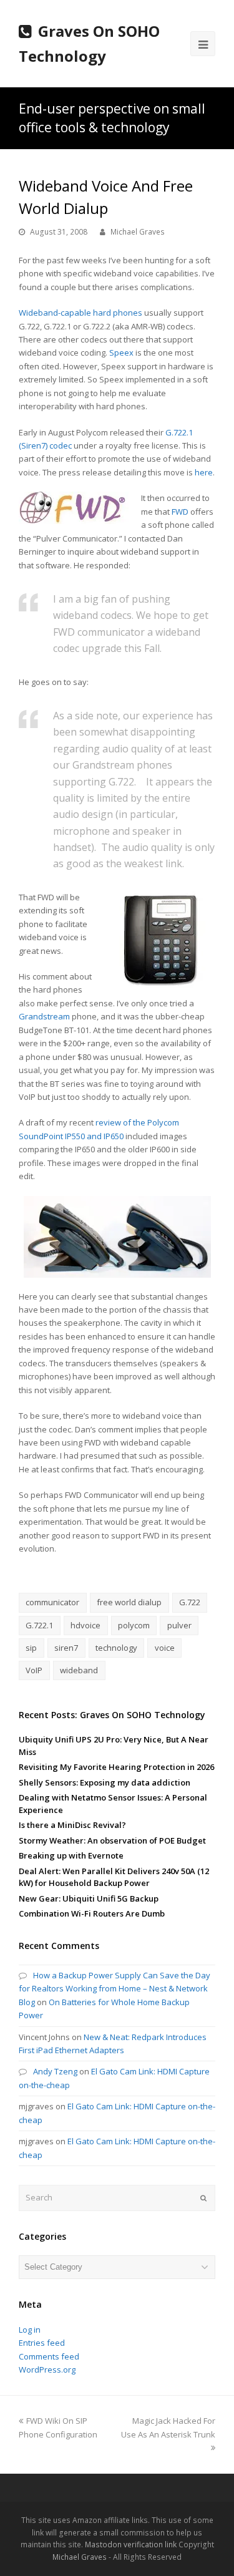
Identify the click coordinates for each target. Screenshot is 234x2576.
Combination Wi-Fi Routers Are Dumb (92, 1913)
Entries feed (42, 2343)
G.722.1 (39, 1625)
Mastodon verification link (131, 2544)
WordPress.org (47, 2369)
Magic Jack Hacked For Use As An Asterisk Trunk (168, 2427)
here (204, 472)
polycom (134, 1625)
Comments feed (49, 2356)
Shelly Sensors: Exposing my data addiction (105, 1782)
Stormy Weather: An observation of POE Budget (112, 1840)
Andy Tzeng (55, 2071)
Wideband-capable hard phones (80, 313)
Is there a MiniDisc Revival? (72, 1825)
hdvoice (85, 1625)
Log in (30, 2330)
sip (31, 1648)
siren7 (66, 1648)
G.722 (190, 1602)
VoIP (34, 1670)
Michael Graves (138, 232)
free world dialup (129, 1602)
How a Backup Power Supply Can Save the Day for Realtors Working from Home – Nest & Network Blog (115, 1989)
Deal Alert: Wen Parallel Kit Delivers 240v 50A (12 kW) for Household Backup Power (114, 1877)
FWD (180, 512)
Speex (121, 352)
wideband (79, 1670)
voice (165, 1648)
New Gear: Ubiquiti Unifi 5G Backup (89, 1898)
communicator (52, 1602)
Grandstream (44, 1016)
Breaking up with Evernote (71, 1855)
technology (116, 1648)
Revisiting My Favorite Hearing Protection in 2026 (116, 1767)
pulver (179, 1625)
